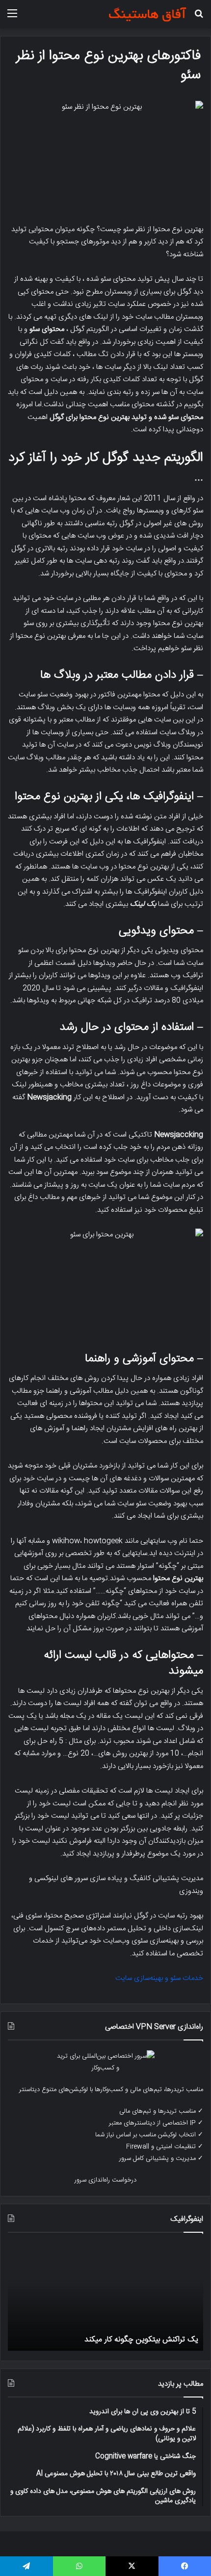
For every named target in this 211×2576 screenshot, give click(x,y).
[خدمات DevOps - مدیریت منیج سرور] (147, 14)
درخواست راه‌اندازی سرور (105, 2180)
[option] (105, 2297)
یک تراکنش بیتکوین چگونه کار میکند (141, 2340)
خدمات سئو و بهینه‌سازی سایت (159, 1978)
